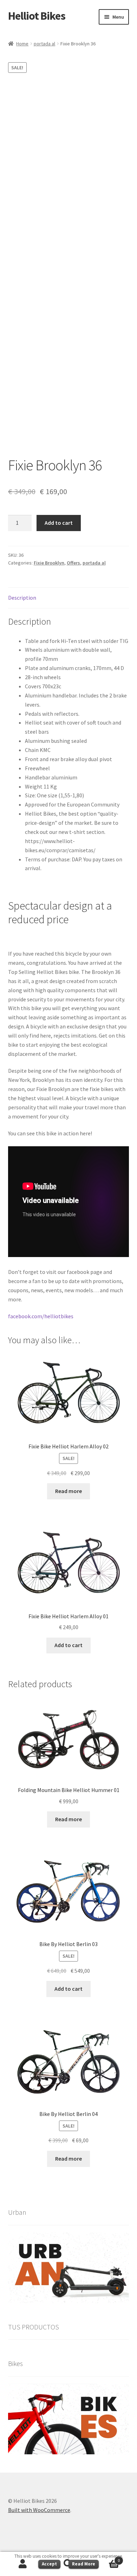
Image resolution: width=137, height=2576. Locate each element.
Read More (84, 2564)
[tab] (69, 598)
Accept (49, 2564)
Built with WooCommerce (39, 2510)
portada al (44, 44)
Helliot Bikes (37, 16)
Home (22, 44)
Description (22, 598)
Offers (73, 563)
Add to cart (59, 523)
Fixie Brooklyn (49, 563)
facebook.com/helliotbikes (41, 1316)
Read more (68, 1491)
